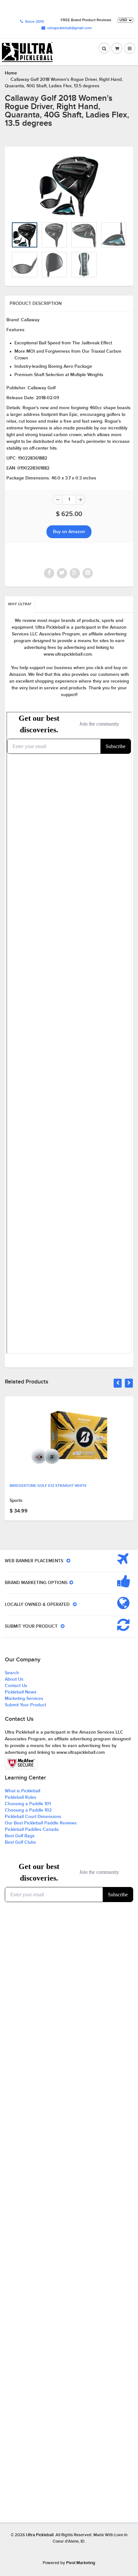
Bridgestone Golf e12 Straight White (48, 1486)
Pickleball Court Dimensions (33, 1817)
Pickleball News (21, 1692)
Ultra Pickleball (40, 2535)
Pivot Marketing (81, 2563)
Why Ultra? (20, 604)
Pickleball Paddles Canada (32, 1830)
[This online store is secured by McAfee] (21, 1763)
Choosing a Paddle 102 (28, 1810)
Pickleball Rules (21, 1797)
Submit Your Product (25, 1705)
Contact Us (16, 1686)
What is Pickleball (22, 1791)
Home (11, 73)
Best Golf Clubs (20, 1842)
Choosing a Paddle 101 (28, 1804)
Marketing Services (24, 1699)
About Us (14, 1679)
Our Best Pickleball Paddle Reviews (41, 1823)
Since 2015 (34, 22)
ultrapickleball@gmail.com (69, 28)
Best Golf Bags (20, 1836)
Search (12, 1673)
